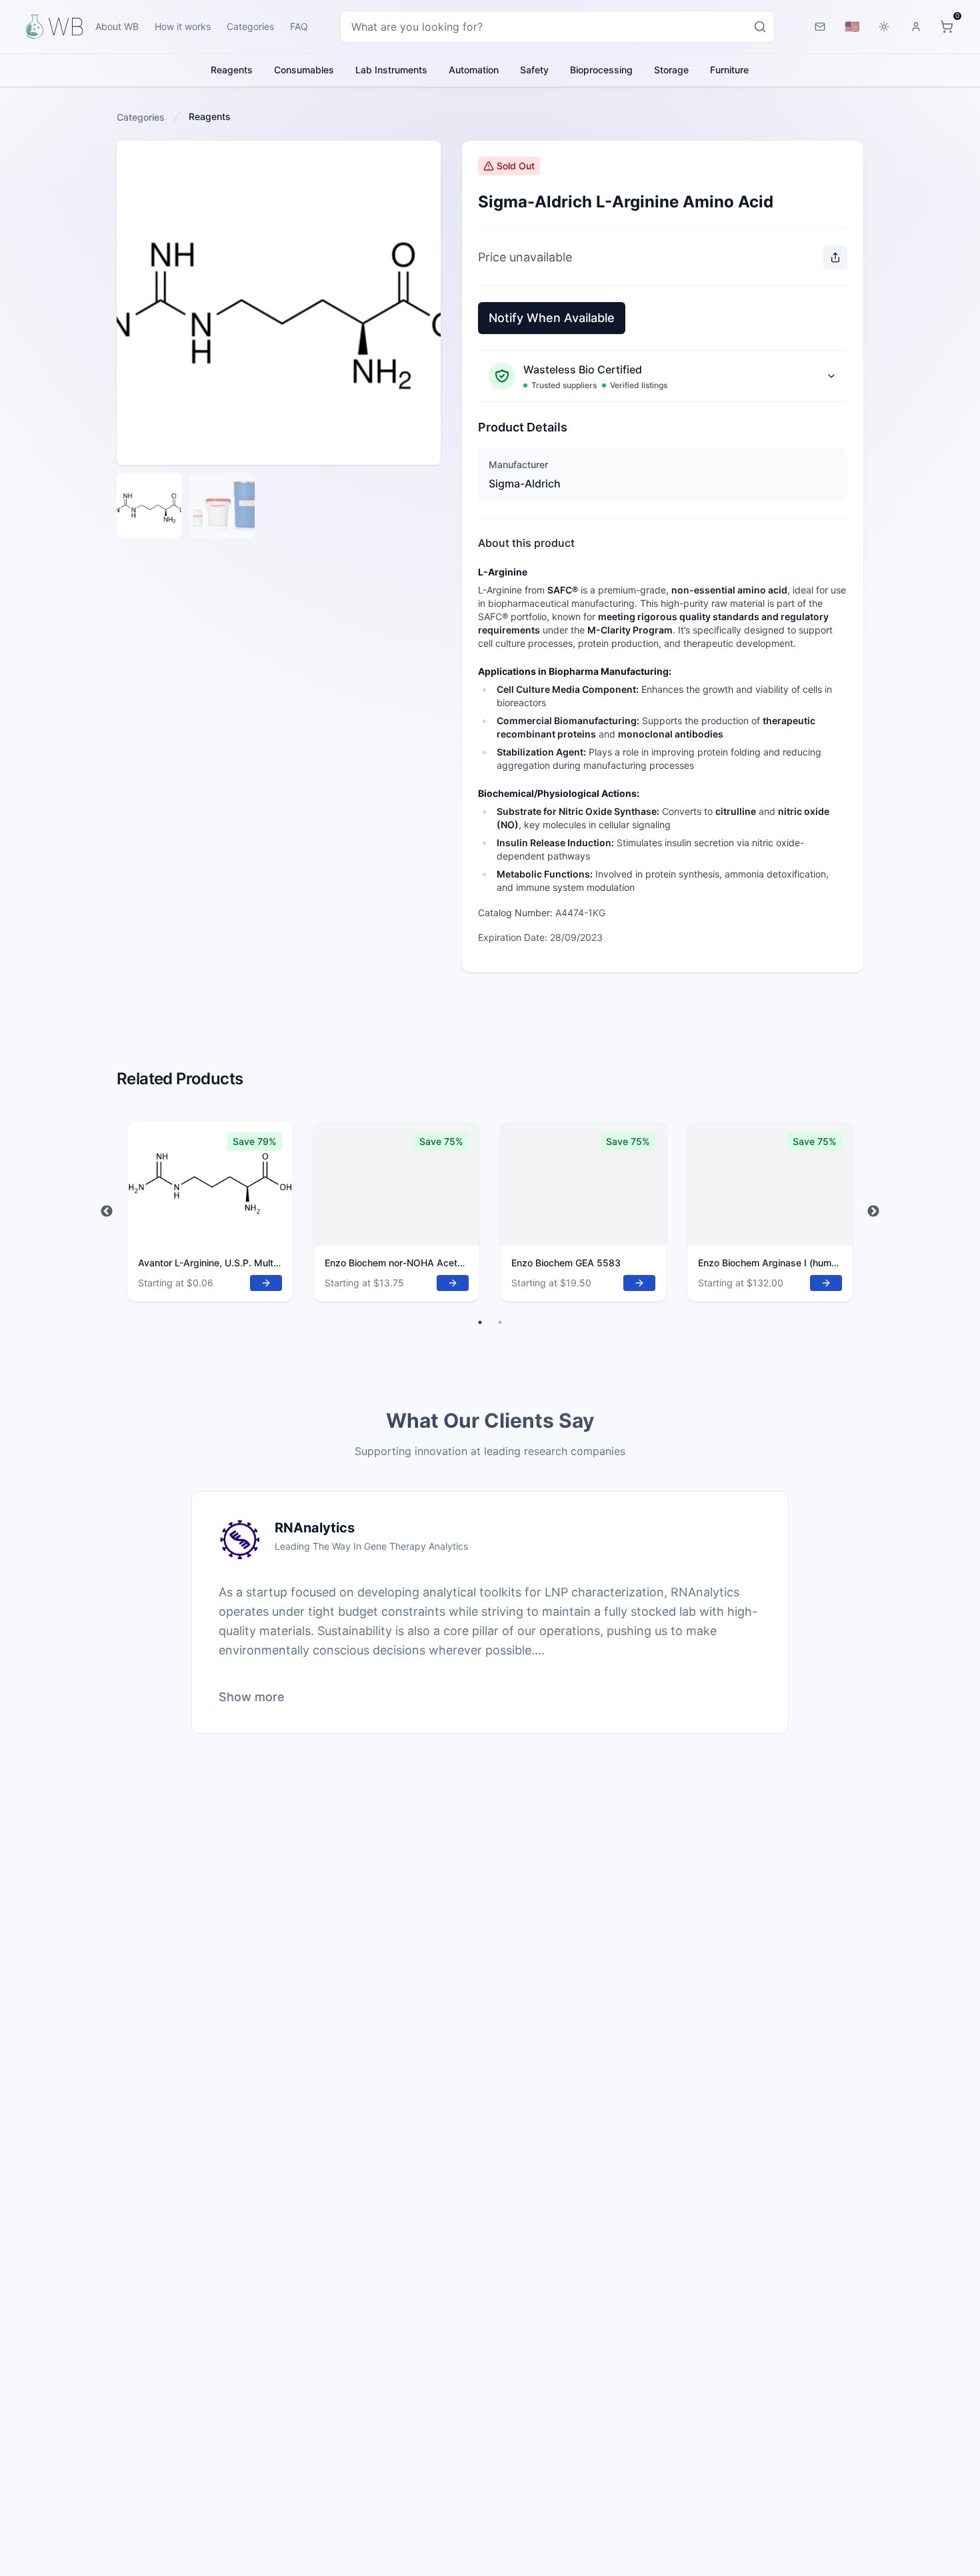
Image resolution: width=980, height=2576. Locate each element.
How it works (183, 26)
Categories (250, 26)
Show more (252, 1697)
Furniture (729, 70)
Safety (534, 70)
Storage (671, 70)
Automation (474, 70)
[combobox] (557, 27)
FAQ (299, 26)
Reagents (232, 70)
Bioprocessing (601, 70)
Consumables (304, 70)
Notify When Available (552, 318)
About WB (117, 26)
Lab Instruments (391, 70)
